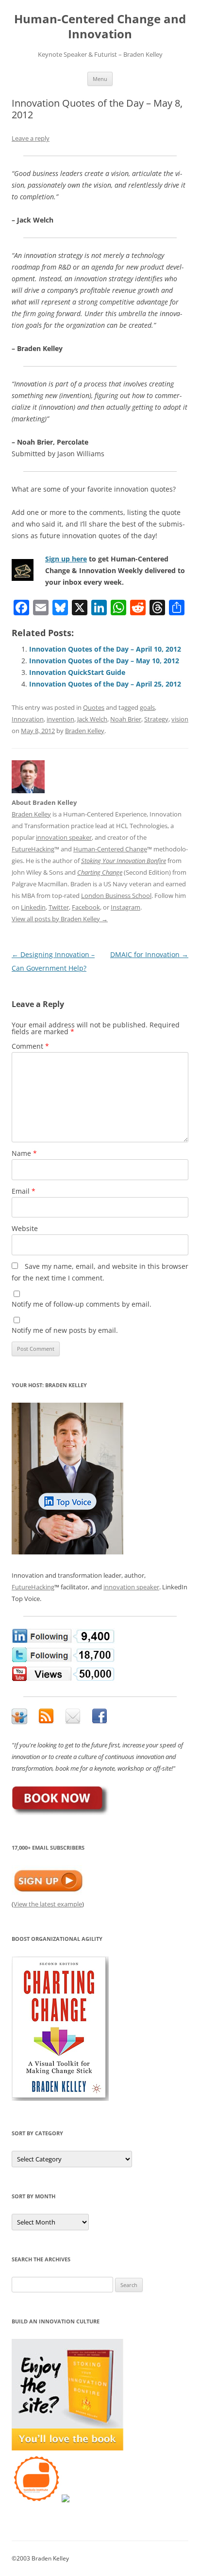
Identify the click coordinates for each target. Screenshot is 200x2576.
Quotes (94, 707)
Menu (100, 79)
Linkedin (33, 907)
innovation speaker (64, 837)
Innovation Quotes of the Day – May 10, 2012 (104, 661)
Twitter (59, 907)
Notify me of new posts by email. (65, 1330)
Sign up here (66, 559)
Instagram (125, 907)
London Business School (116, 896)
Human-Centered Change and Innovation (100, 27)
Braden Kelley (85, 731)
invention (60, 719)
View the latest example (48, 1904)
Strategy (156, 719)
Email (24, 1191)
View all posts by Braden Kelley (60, 919)
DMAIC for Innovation (149, 954)
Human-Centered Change (110, 849)
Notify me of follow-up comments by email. (82, 1304)
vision (180, 719)
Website (25, 1228)
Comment (30, 1046)
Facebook (86, 907)
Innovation (28, 719)
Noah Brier (126, 719)
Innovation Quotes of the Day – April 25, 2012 (105, 684)
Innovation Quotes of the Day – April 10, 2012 (105, 649)
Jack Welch (92, 719)
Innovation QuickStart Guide (77, 672)
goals (147, 707)
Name (24, 1153)
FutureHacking (33, 849)
